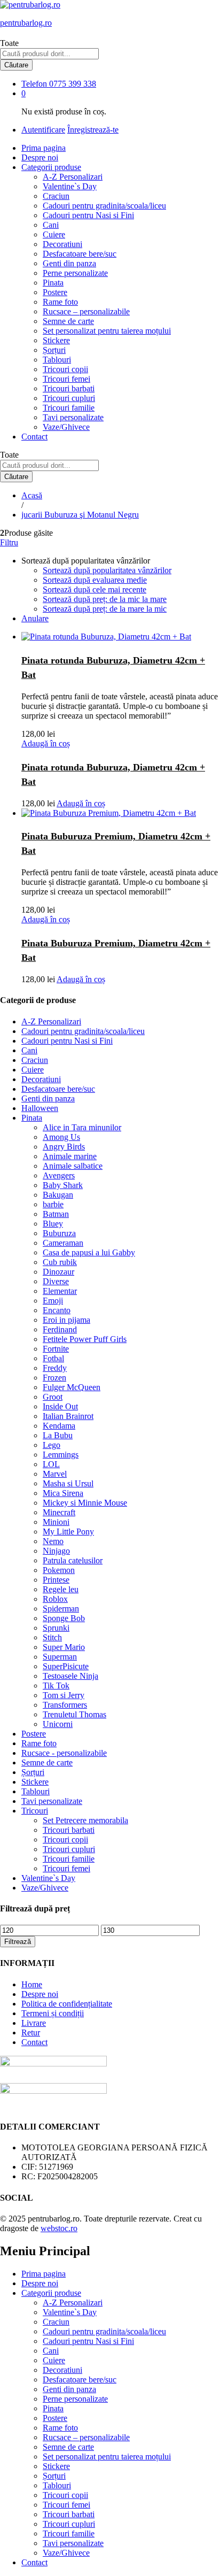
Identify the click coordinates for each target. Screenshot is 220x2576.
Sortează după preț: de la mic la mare (105, 599)
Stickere (56, 340)
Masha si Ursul (68, 1483)
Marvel (55, 1474)
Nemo (53, 1541)
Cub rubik (60, 1262)
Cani (51, 225)
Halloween (40, 1108)
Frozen (54, 1378)
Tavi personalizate (73, 417)
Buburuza (59, 1233)
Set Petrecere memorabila (85, 1820)
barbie (53, 1204)
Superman (60, 1657)
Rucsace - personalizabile (64, 1753)
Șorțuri (54, 350)
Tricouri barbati (69, 388)
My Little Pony (68, 1532)
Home (32, 1984)
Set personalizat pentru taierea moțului (107, 331)
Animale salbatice (73, 1166)
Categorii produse (51, 2293)
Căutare (16, 65)
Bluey (53, 1224)
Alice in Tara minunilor (82, 1127)
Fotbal (53, 1358)
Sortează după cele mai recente (95, 589)
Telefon (34, 84)
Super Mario (64, 1647)
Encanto (57, 1310)
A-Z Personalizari (73, 177)
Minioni (56, 1522)
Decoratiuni (62, 244)
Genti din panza (69, 263)
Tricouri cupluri (69, 398)
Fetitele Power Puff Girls (85, 1339)
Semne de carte (68, 321)
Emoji (53, 1301)
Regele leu (61, 1589)
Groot (53, 1397)
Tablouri (57, 360)
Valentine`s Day (70, 186)
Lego (52, 1445)
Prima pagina (44, 148)
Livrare (34, 2023)
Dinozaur (58, 1272)
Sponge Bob (64, 1618)
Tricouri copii (65, 369)
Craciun (56, 196)
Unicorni (58, 1724)
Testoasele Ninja (70, 1676)
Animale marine (70, 1156)
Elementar (60, 1291)
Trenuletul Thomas (74, 1714)
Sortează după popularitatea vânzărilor (107, 570)
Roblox (55, 1599)
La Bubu (58, 1435)
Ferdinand (60, 1329)
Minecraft (59, 1512)
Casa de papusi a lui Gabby (89, 1252)
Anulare (35, 618)
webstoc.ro (59, 2228)
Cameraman (63, 1243)
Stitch (52, 1637)
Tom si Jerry (64, 1695)
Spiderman (61, 1609)
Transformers (65, 1705)
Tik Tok (56, 1686)
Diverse (56, 1281)
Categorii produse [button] (51, 167)
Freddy (55, 1368)
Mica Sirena (63, 1493)
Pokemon (59, 1570)
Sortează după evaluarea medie (95, 580)
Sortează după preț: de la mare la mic (105, 609)
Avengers (59, 1175)
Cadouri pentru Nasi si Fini (88, 215)
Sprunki (56, 1628)
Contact (34, 437)
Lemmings (61, 1455)
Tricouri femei (66, 379)
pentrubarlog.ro (26, 23)
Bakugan (58, 1195)
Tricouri (35, 1811)
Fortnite (56, 1349)
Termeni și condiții (53, 2013)
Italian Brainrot (68, 1416)
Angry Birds (64, 1147)
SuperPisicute (66, 1666)
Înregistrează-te (93, 130)
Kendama (59, 1426)
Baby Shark (63, 1185)
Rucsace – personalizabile (86, 311)
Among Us (61, 1137)
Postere (55, 292)
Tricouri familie (69, 408)
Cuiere (54, 234)
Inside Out (60, 1406)
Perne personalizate (75, 273)
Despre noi (40, 157)
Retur (31, 2033)
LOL (51, 1464)
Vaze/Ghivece (66, 427)
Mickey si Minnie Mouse (85, 1503)
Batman (56, 1214)
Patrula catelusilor (73, 1560)
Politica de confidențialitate (67, 2004)
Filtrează (18, 1942)
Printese (56, 1580)
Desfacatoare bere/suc (80, 254)
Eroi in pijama (66, 1320)
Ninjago (56, 1551)
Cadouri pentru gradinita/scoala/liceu (104, 206)
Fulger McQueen (72, 1387)
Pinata (53, 283)
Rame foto (60, 302)
